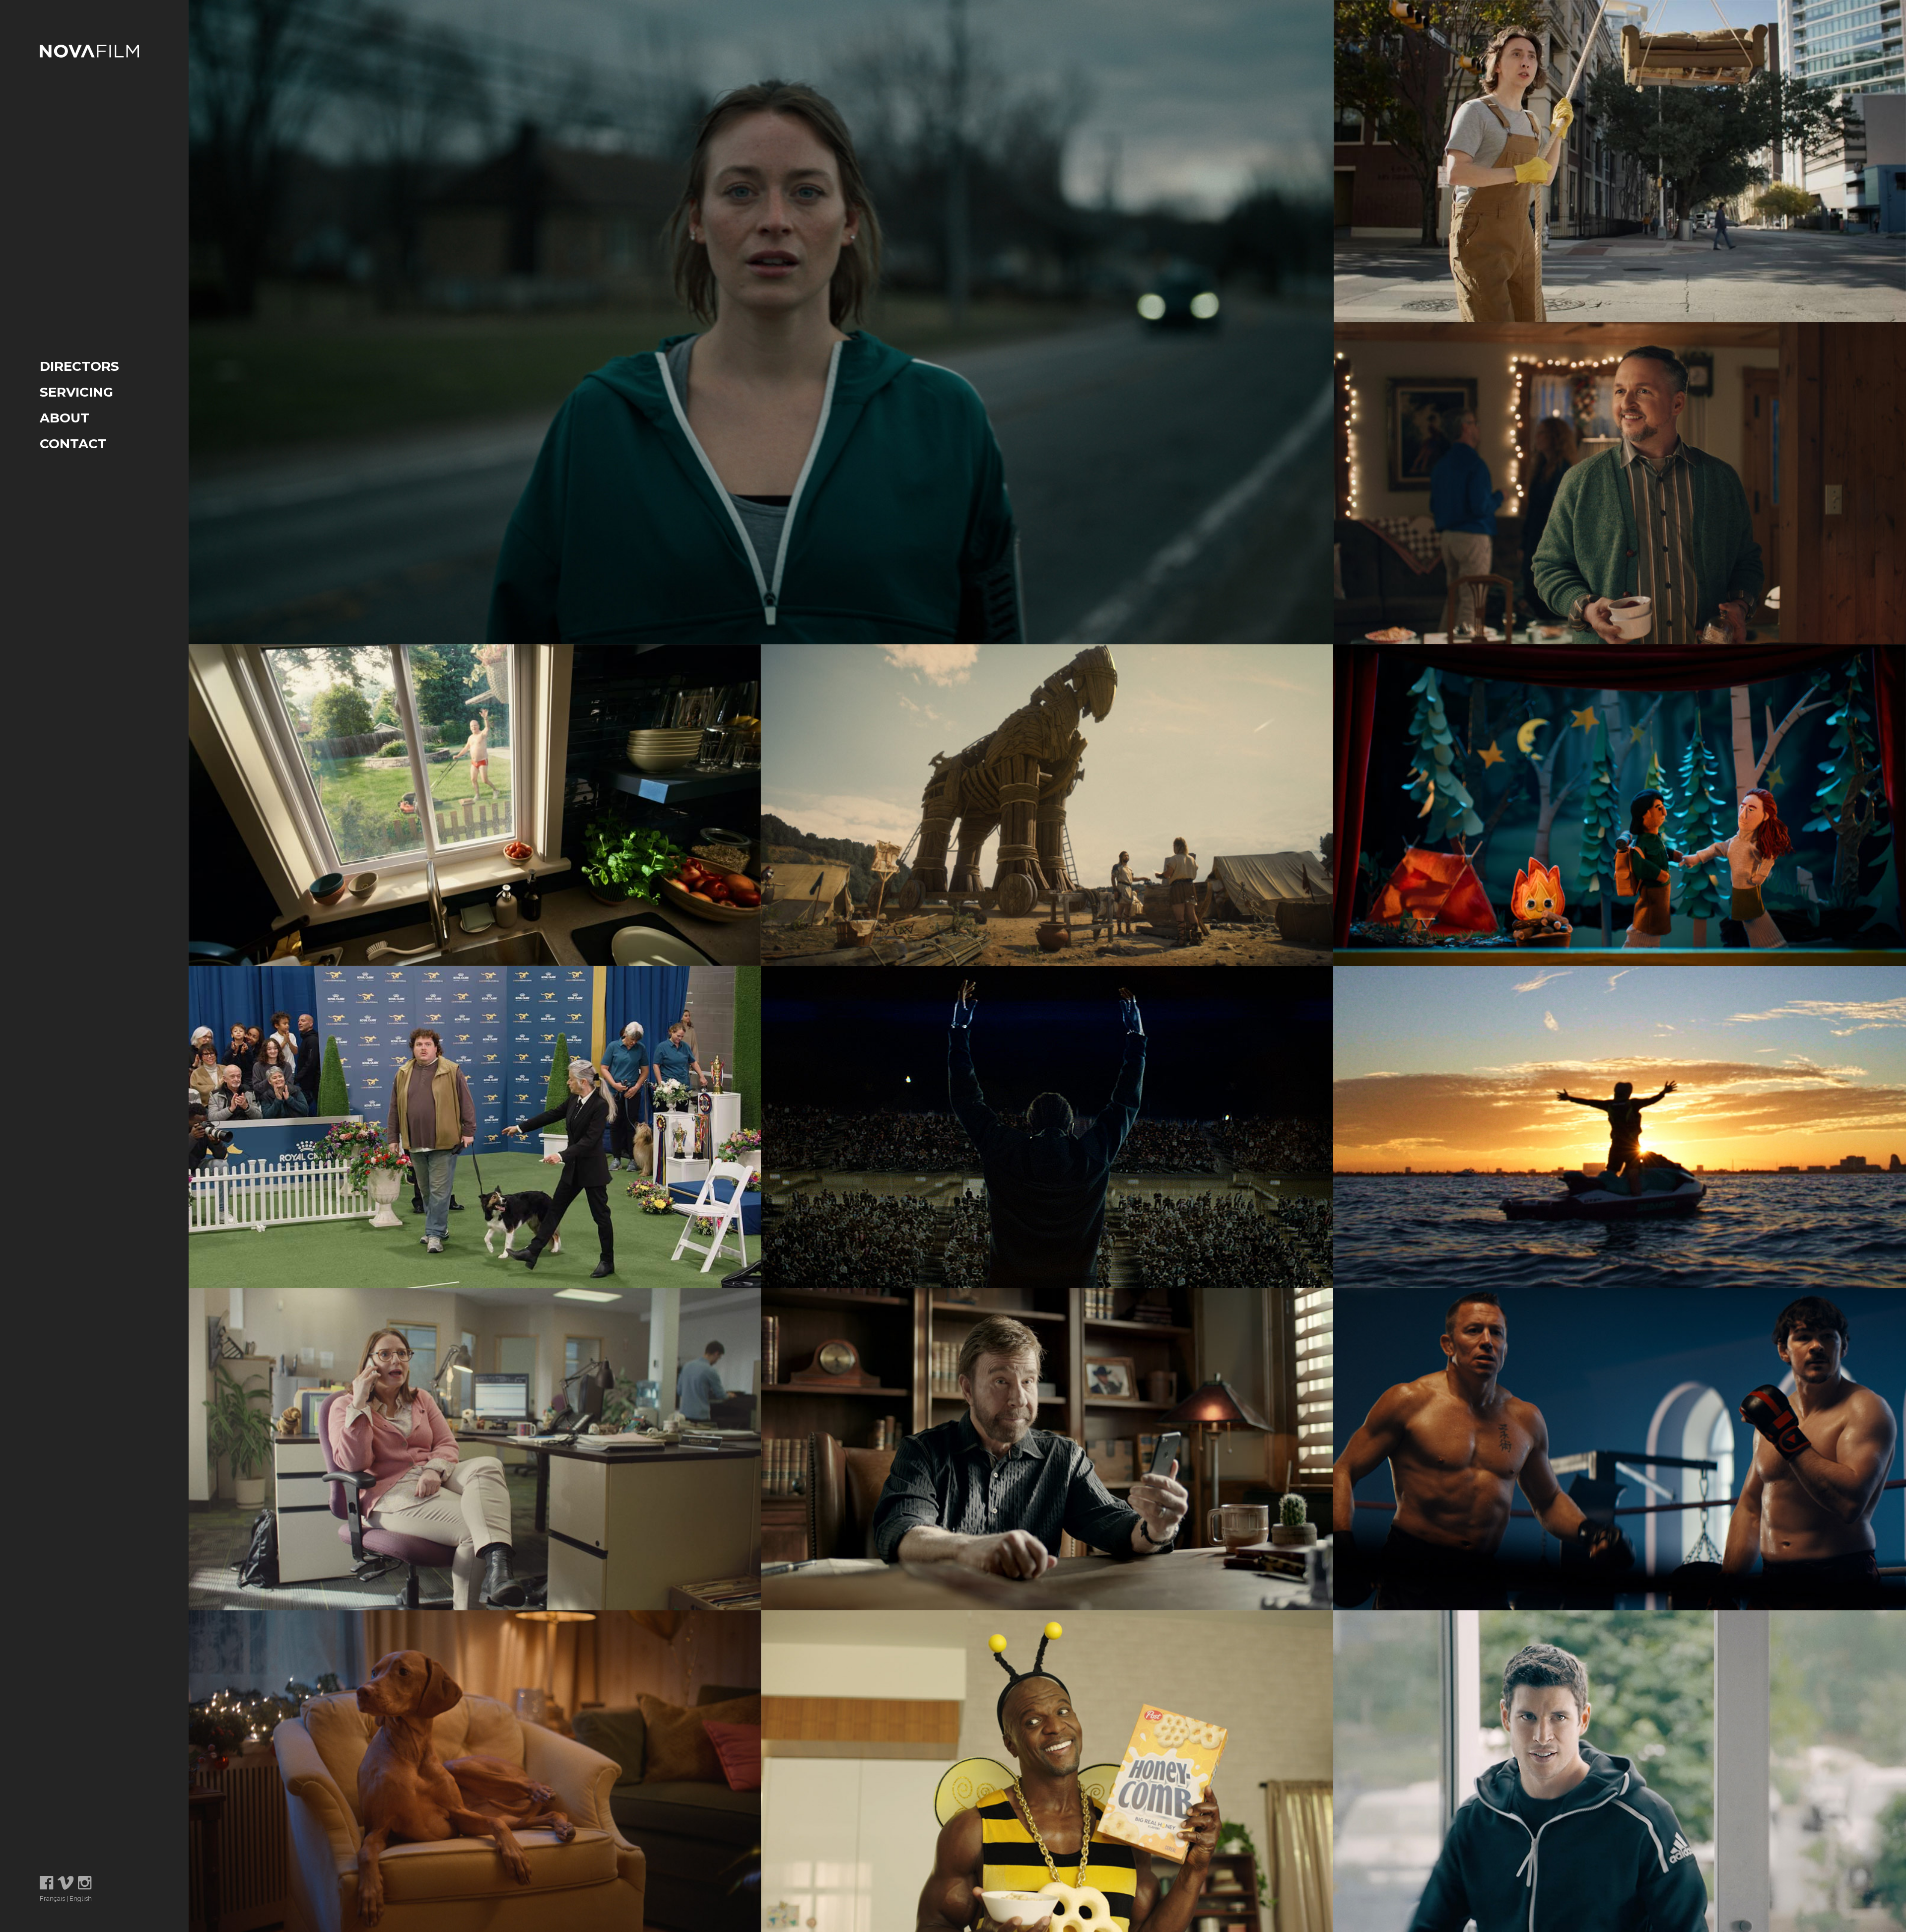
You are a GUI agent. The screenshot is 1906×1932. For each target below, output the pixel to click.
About (65, 418)
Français (52, 1898)
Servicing (76, 392)
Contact (73, 444)
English (81, 1898)
